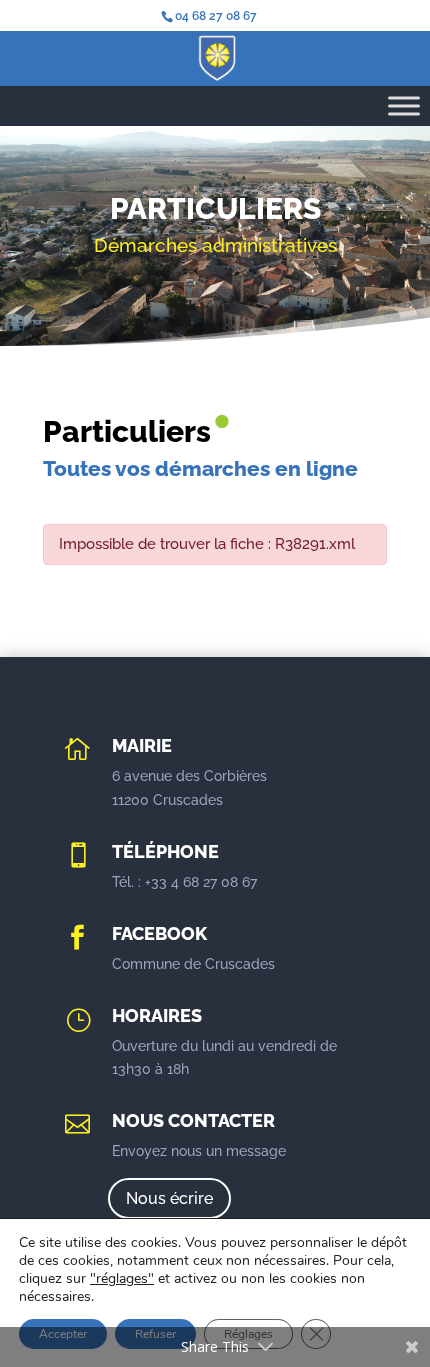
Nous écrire (169, 1198)
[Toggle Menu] (404, 105)
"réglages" (122, 1279)
